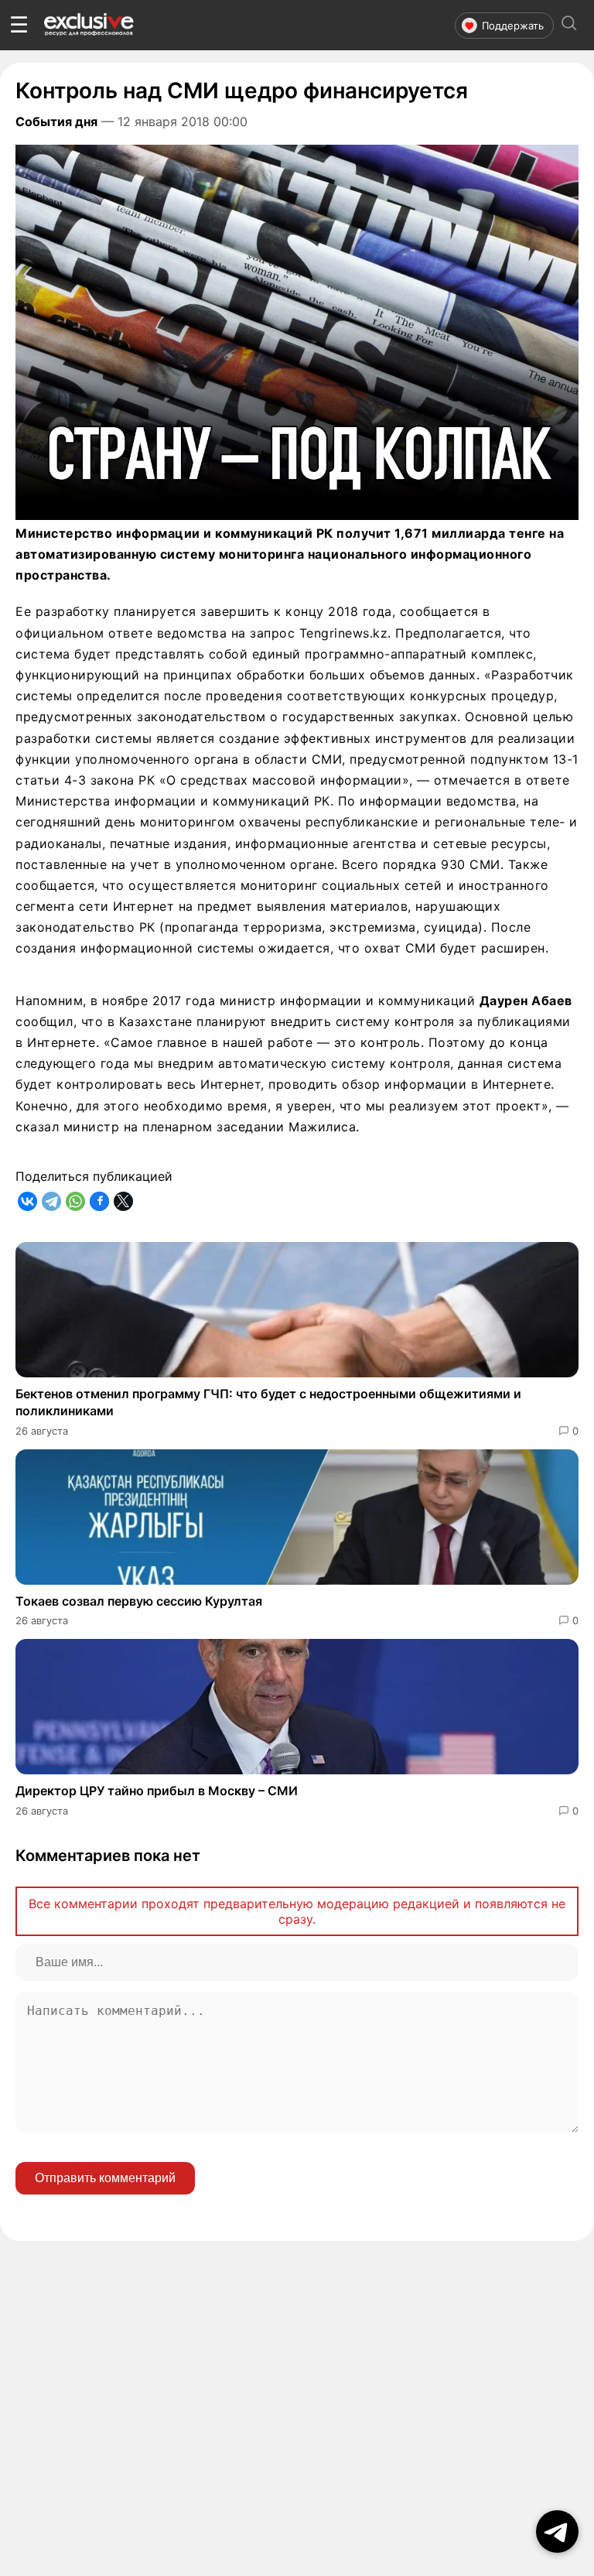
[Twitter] (123, 1201)
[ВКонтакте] (27, 1201)
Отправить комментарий (105, 2178)
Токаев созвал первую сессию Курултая (139, 1601)
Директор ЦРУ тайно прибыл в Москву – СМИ (157, 1791)
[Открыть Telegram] (557, 2532)
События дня (56, 121)
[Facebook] (99, 1201)
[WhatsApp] (75, 1201)
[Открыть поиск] (569, 25)
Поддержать (513, 26)
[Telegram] (51, 1201)
